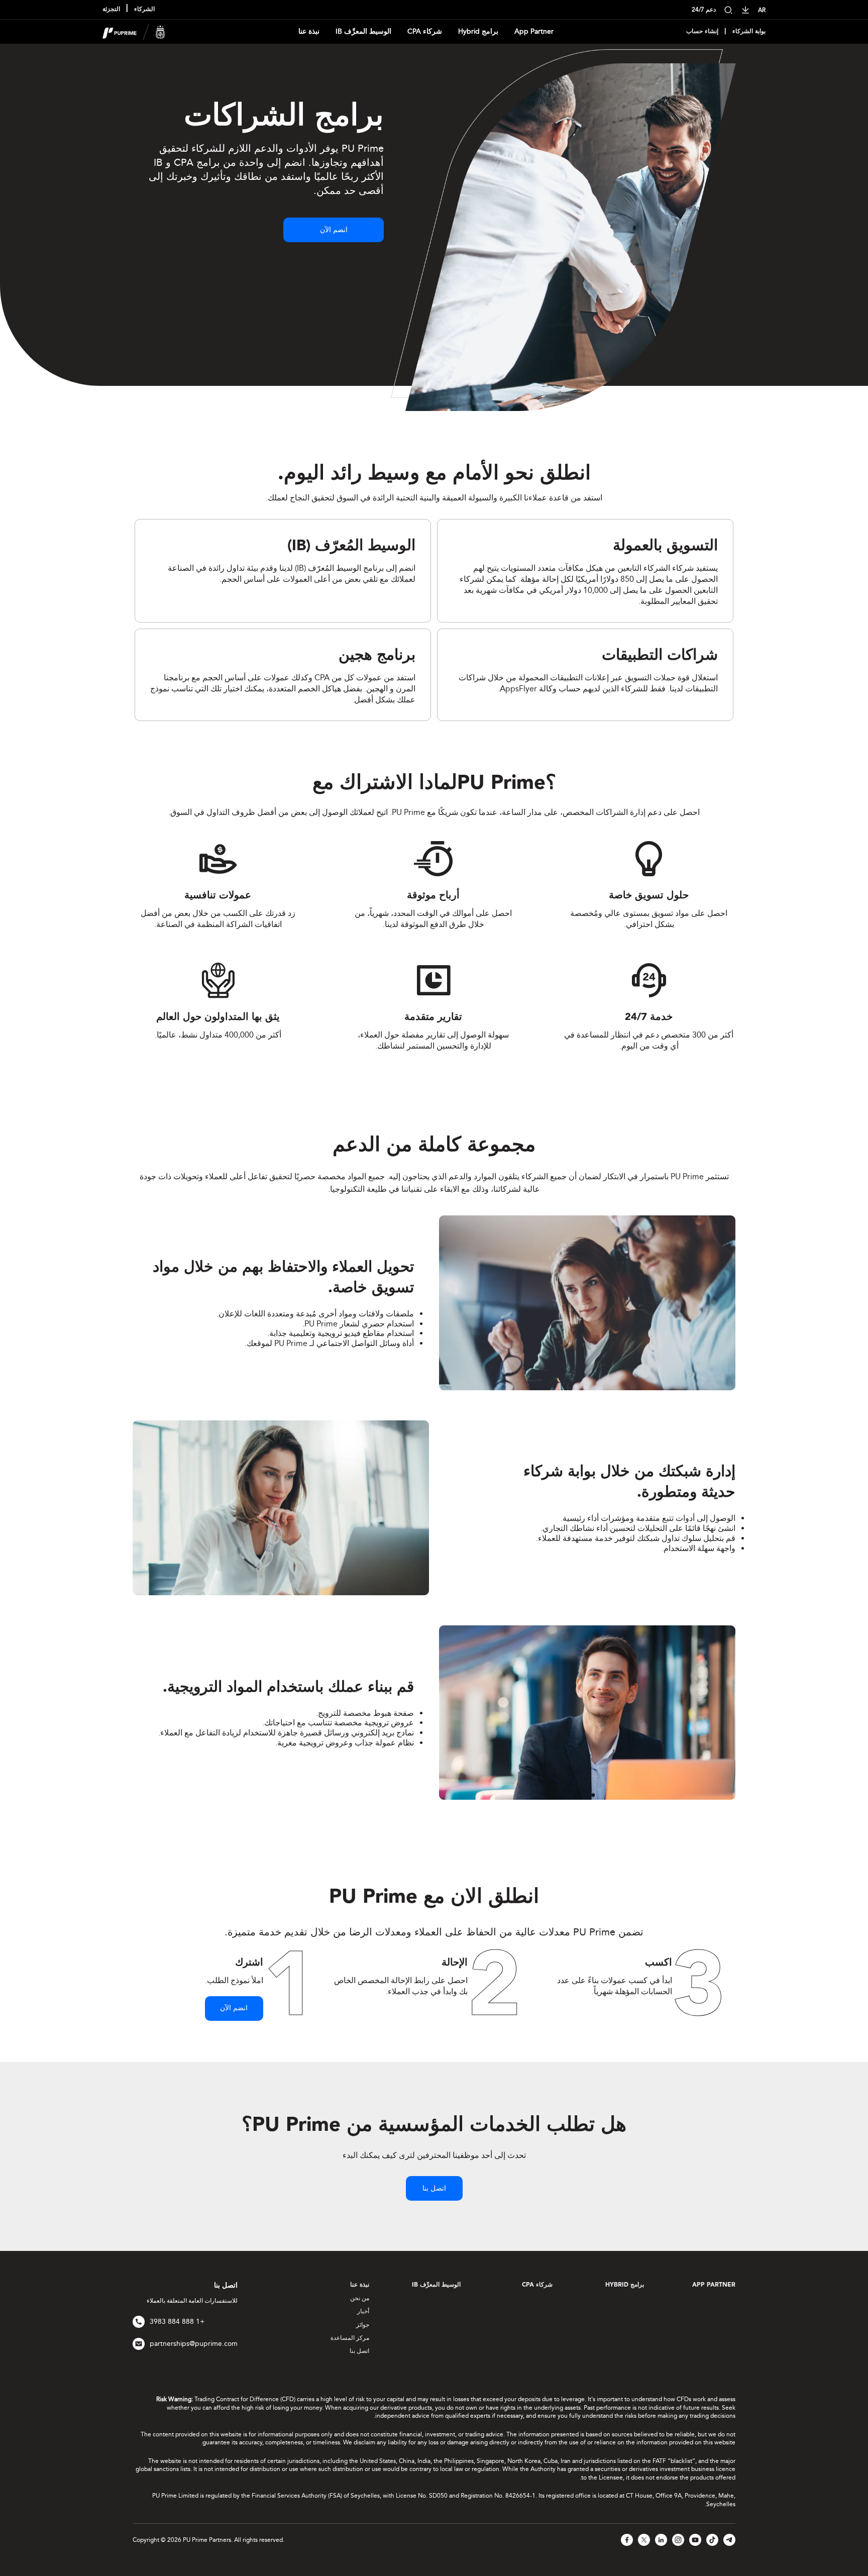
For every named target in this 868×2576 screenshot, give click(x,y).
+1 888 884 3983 (177, 2322)
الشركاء (144, 10)
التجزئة (111, 10)
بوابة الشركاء (749, 32)
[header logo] (134, 31)
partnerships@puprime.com (194, 2344)
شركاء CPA (425, 31)
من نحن (360, 2298)
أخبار (363, 2311)
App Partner (534, 31)
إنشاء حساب (702, 32)
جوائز (363, 2325)
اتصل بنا (434, 2189)
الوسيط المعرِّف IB (363, 31)
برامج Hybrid (478, 31)
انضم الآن (334, 230)
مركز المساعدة (350, 2338)
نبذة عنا (309, 31)
